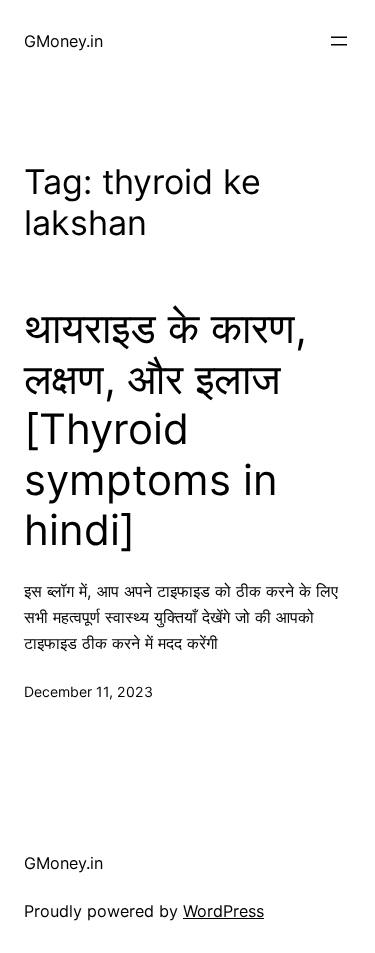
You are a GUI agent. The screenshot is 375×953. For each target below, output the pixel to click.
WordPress (223, 911)
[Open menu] (339, 41)
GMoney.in (63, 41)
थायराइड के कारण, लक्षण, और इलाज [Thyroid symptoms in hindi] (165, 429)
